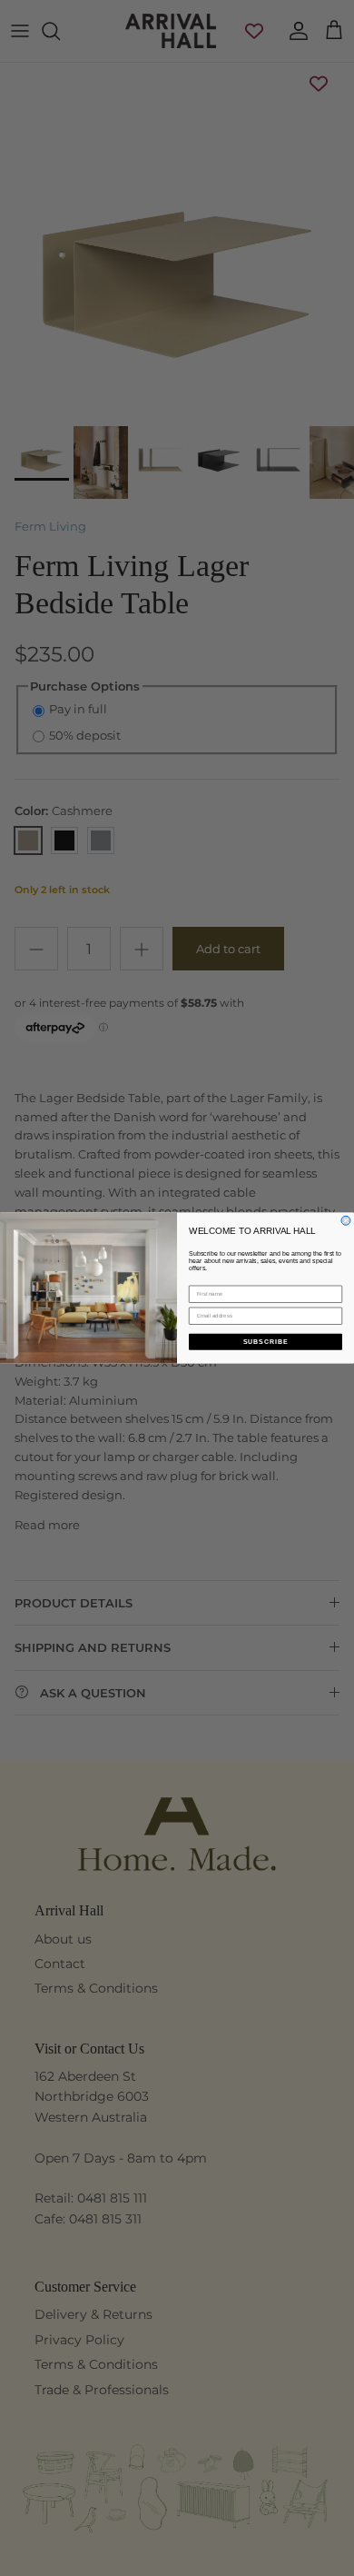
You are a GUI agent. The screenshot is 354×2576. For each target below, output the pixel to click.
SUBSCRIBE (266, 1342)
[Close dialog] (346, 1220)
